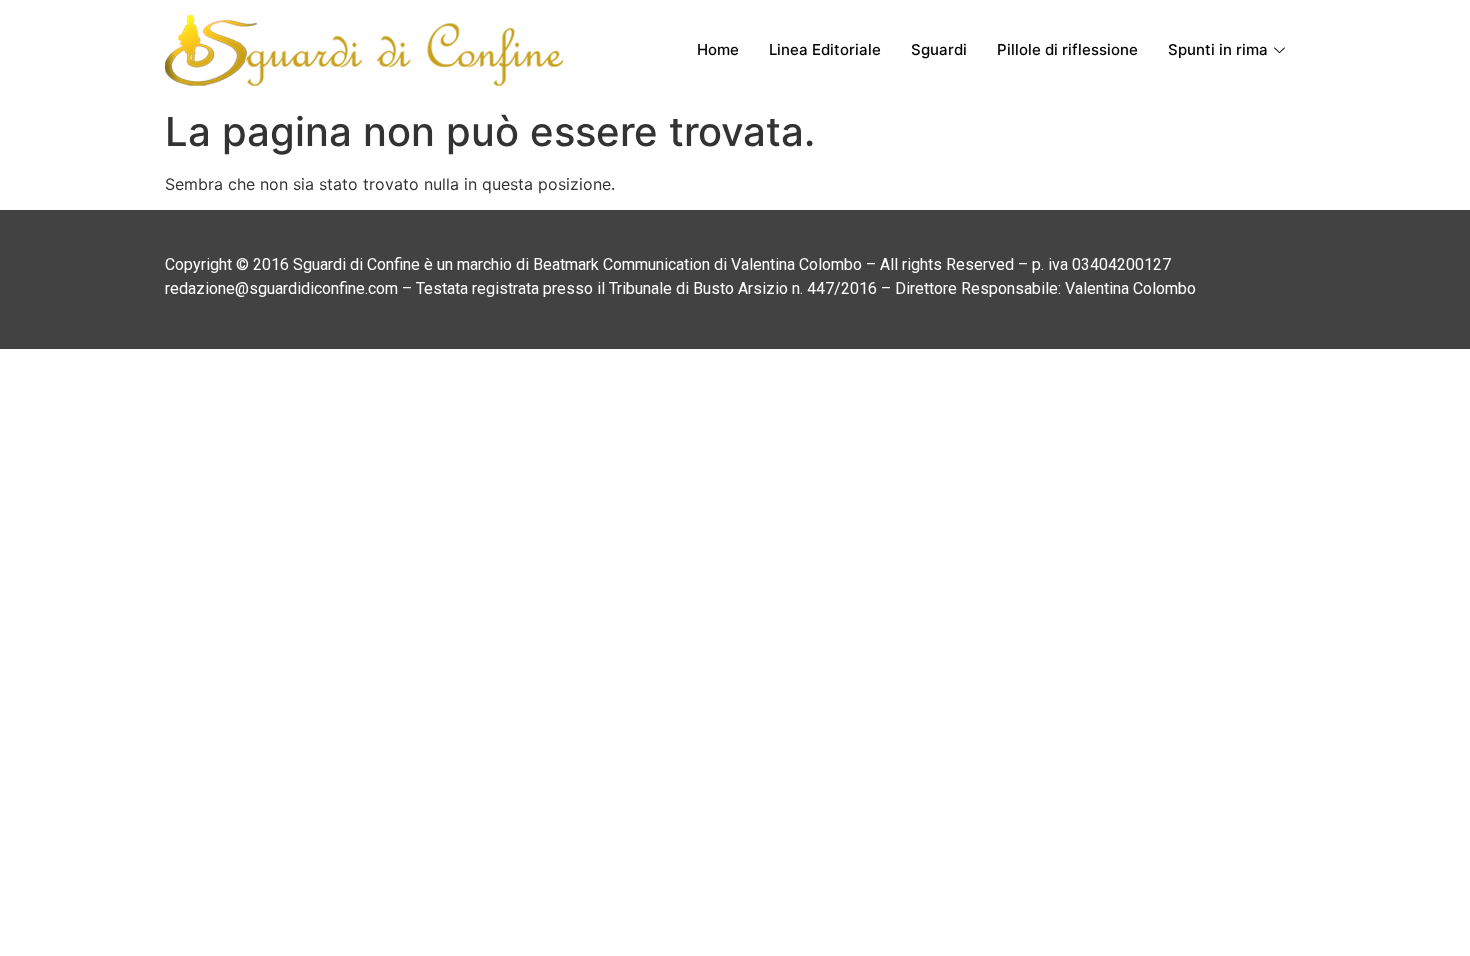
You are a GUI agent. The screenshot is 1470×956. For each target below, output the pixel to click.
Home (718, 49)
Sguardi (939, 49)
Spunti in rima (1218, 49)
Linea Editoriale (825, 49)
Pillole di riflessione (1067, 49)
